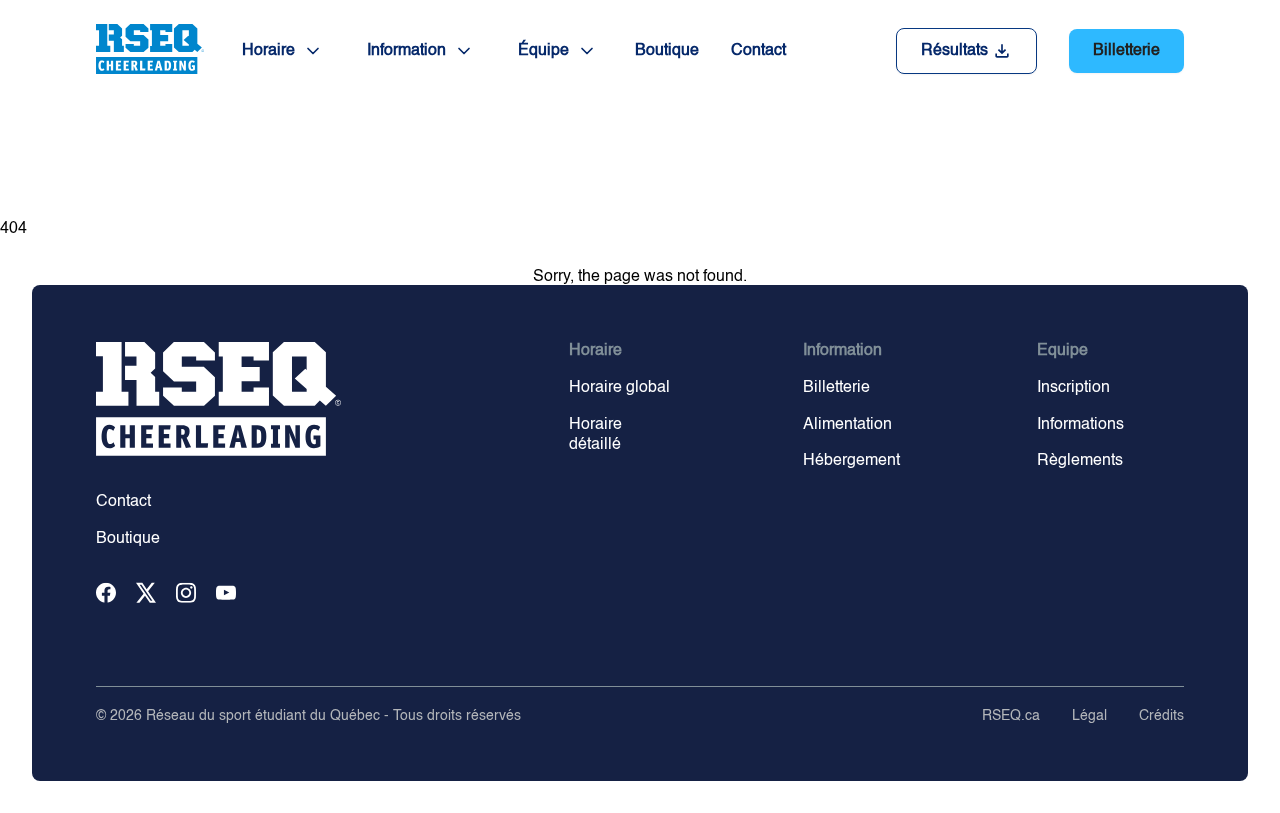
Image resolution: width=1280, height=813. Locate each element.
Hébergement (851, 461)
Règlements (1080, 461)
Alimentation (847, 425)
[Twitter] (146, 594)
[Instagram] (186, 594)
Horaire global (619, 388)
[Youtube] (226, 594)
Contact (758, 51)
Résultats (954, 51)
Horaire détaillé (595, 435)
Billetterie (1126, 51)
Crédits (1161, 716)
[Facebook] (106, 594)
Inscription (1073, 388)
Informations (1080, 425)
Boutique (667, 51)
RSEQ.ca (1011, 716)
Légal (1089, 716)
